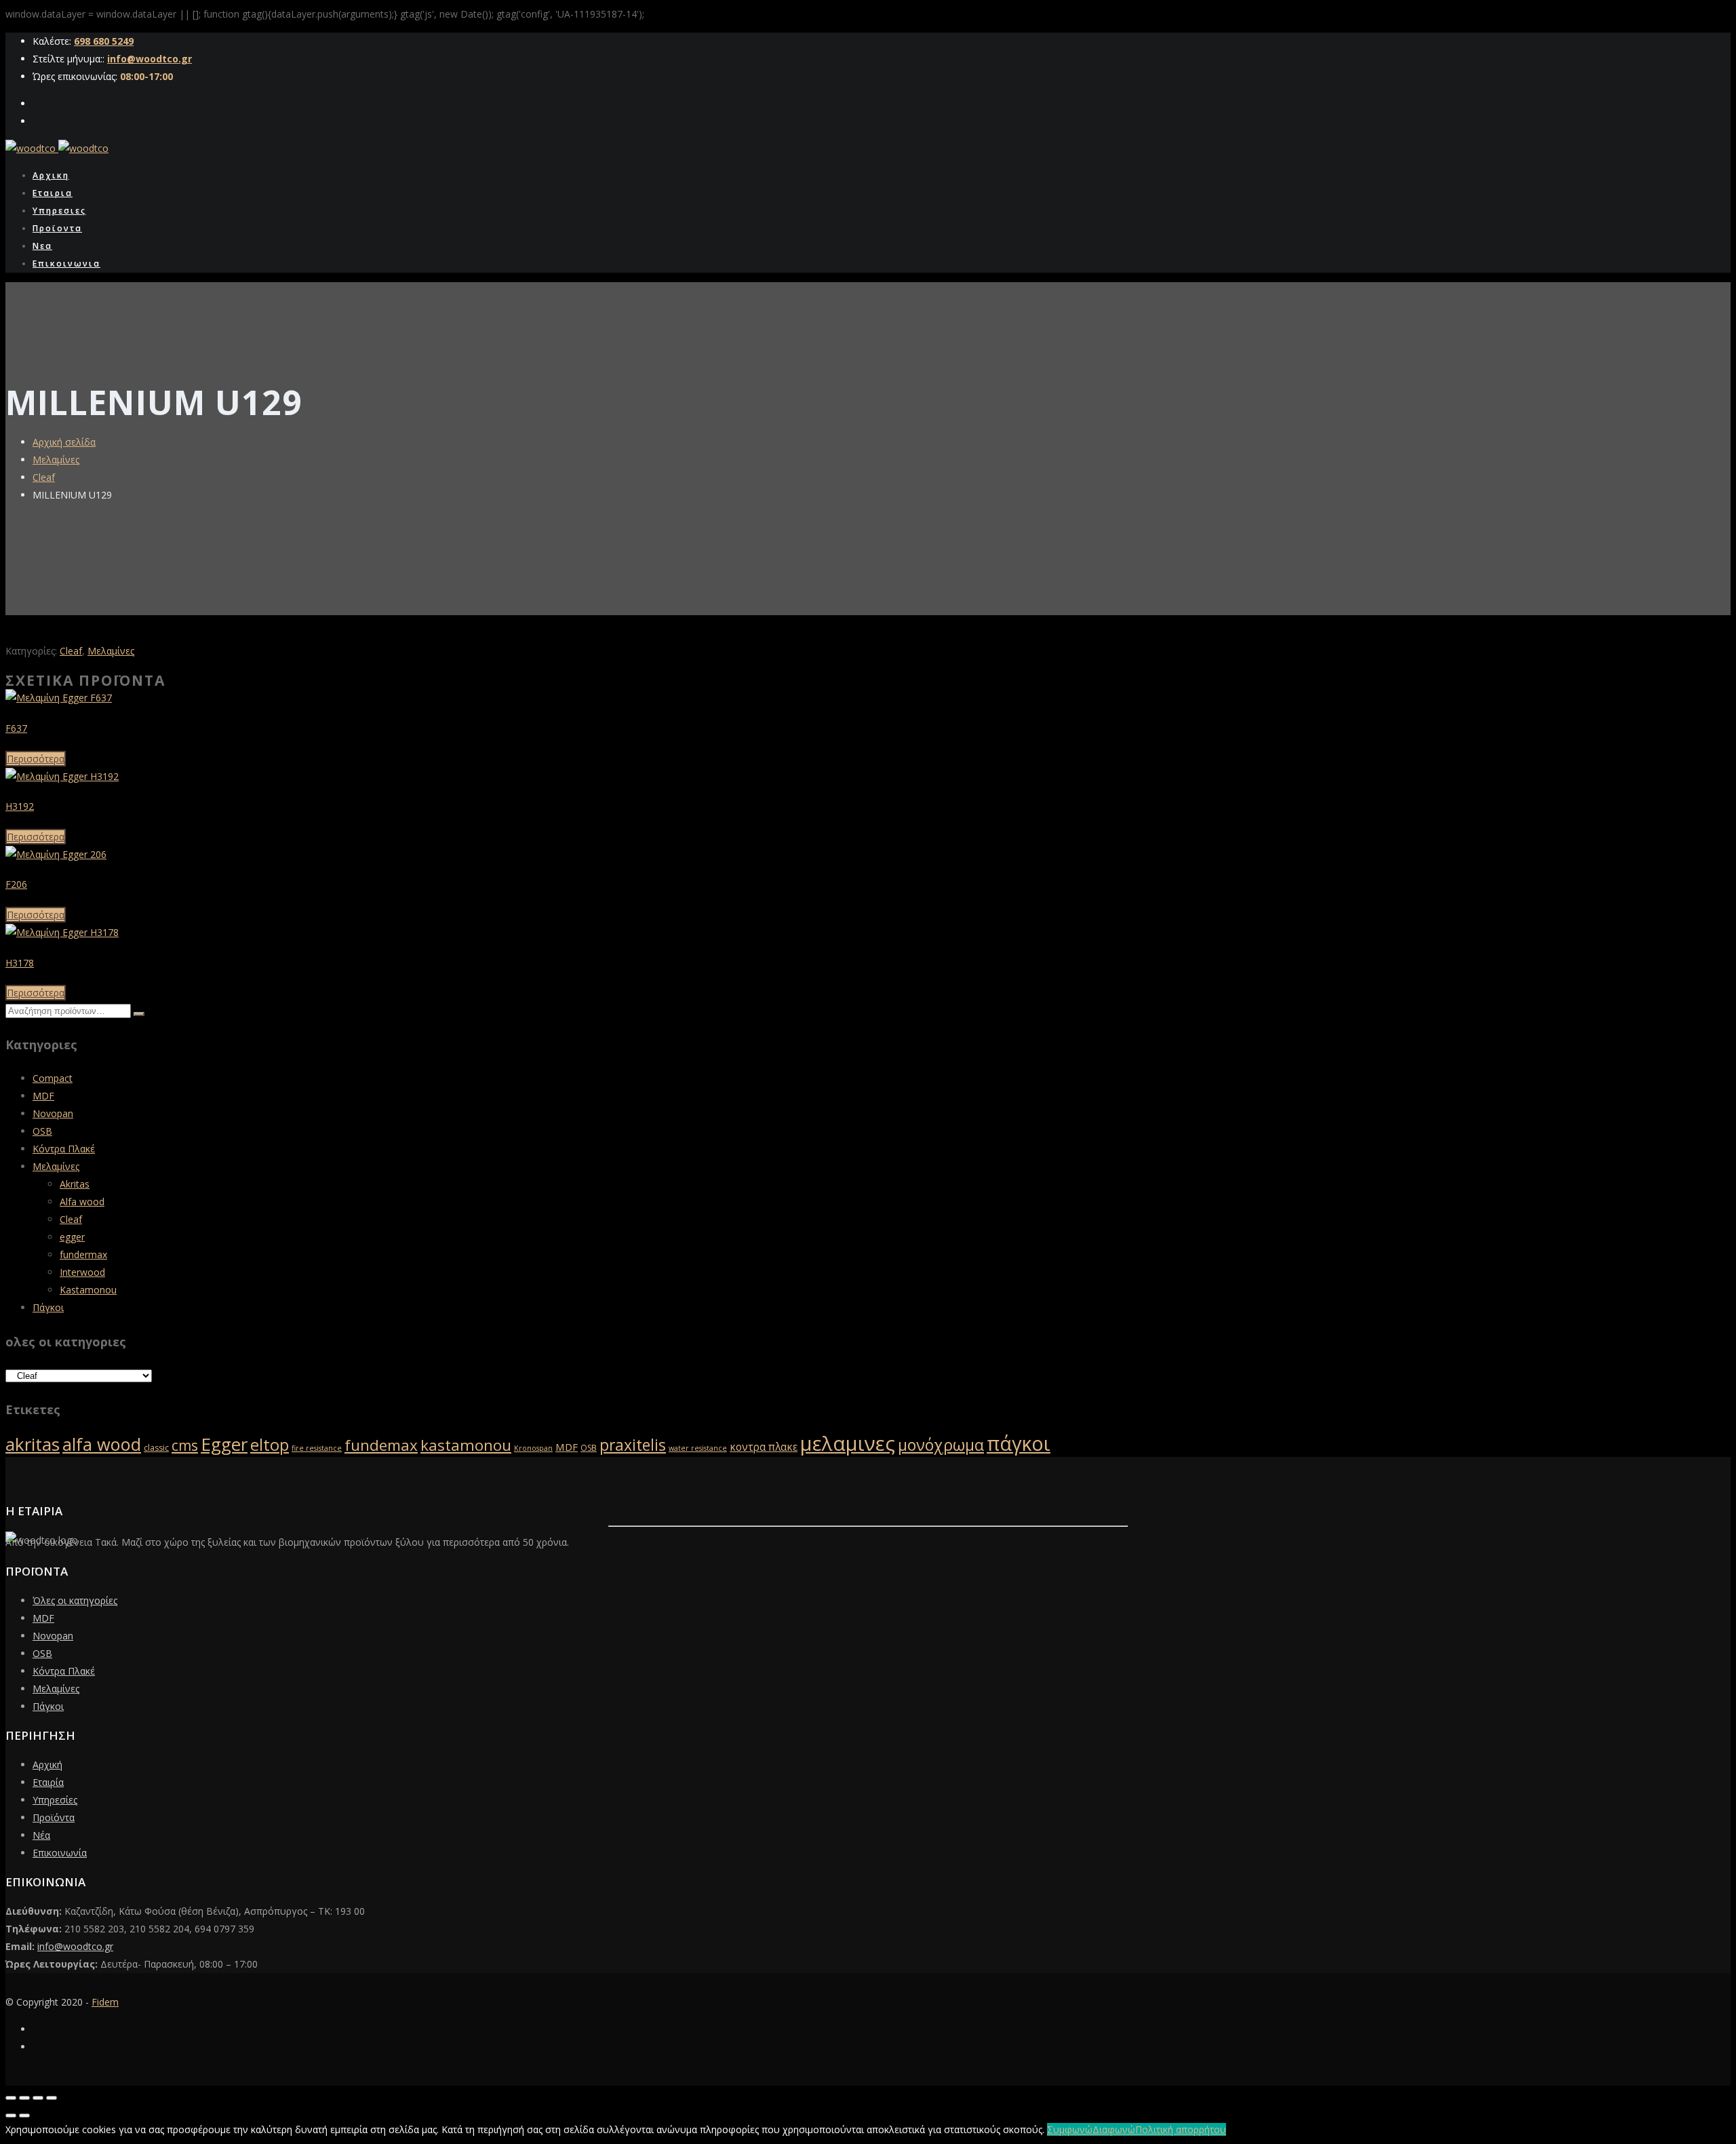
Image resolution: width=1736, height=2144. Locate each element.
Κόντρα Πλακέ (64, 1149)
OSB (42, 1131)
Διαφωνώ (1114, 2129)
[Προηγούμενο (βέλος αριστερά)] (11, 2116)
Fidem (105, 2002)
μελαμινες (848, 1443)
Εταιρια (53, 193)
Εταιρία (48, 1782)
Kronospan (533, 1448)
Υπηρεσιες (59, 211)
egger (72, 1237)
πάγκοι (1019, 1443)
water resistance (698, 1448)
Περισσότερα (36, 759)
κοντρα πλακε (764, 1447)
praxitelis (633, 1445)
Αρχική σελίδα (64, 442)
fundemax (381, 1445)
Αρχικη (51, 175)
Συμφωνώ (1070, 2129)
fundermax (83, 1254)
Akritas (75, 1184)
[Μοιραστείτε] (38, 2098)
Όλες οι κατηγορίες (75, 1600)
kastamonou (466, 1445)
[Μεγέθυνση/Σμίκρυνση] (11, 2098)
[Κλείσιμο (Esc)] (52, 2098)
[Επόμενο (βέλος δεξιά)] (24, 2116)
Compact (53, 1078)
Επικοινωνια (66, 264)
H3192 (20, 806)
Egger (224, 1444)
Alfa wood (82, 1202)
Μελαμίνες (56, 460)
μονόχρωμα (941, 1445)
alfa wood (102, 1444)
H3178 (20, 963)
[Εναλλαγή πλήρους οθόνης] (24, 2098)
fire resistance (317, 1448)
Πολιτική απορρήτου (1181, 2129)
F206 (16, 884)
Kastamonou (88, 1290)
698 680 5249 (104, 41)
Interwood (82, 1272)
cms (185, 1445)
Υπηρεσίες (55, 1800)
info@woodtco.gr (150, 59)
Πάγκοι (48, 1307)
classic (156, 1448)
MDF (43, 1096)
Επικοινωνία (60, 1853)
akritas (33, 1444)
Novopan (53, 1113)
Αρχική (47, 1765)
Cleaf (44, 477)
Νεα (42, 246)
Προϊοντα (57, 228)
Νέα (41, 1835)
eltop (270, 1445)
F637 (16, 728)
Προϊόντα (54, 1817)
